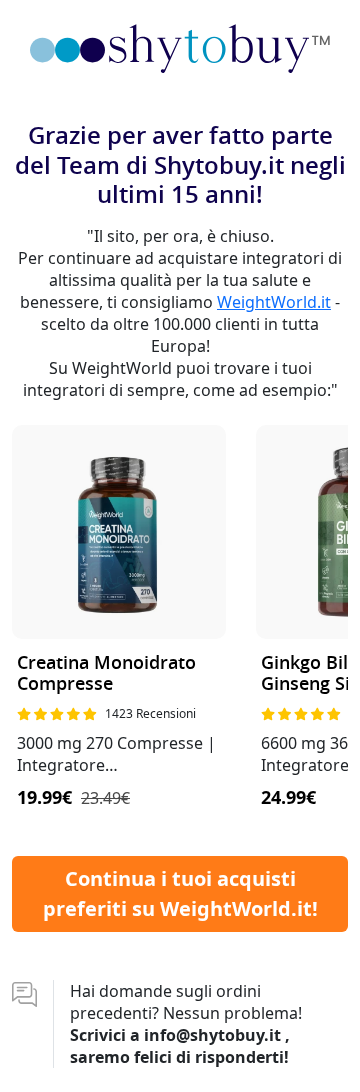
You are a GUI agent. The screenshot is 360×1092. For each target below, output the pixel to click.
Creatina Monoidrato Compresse (106, 674)
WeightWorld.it (274, 302)
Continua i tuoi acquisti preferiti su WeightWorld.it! (180, 893)
